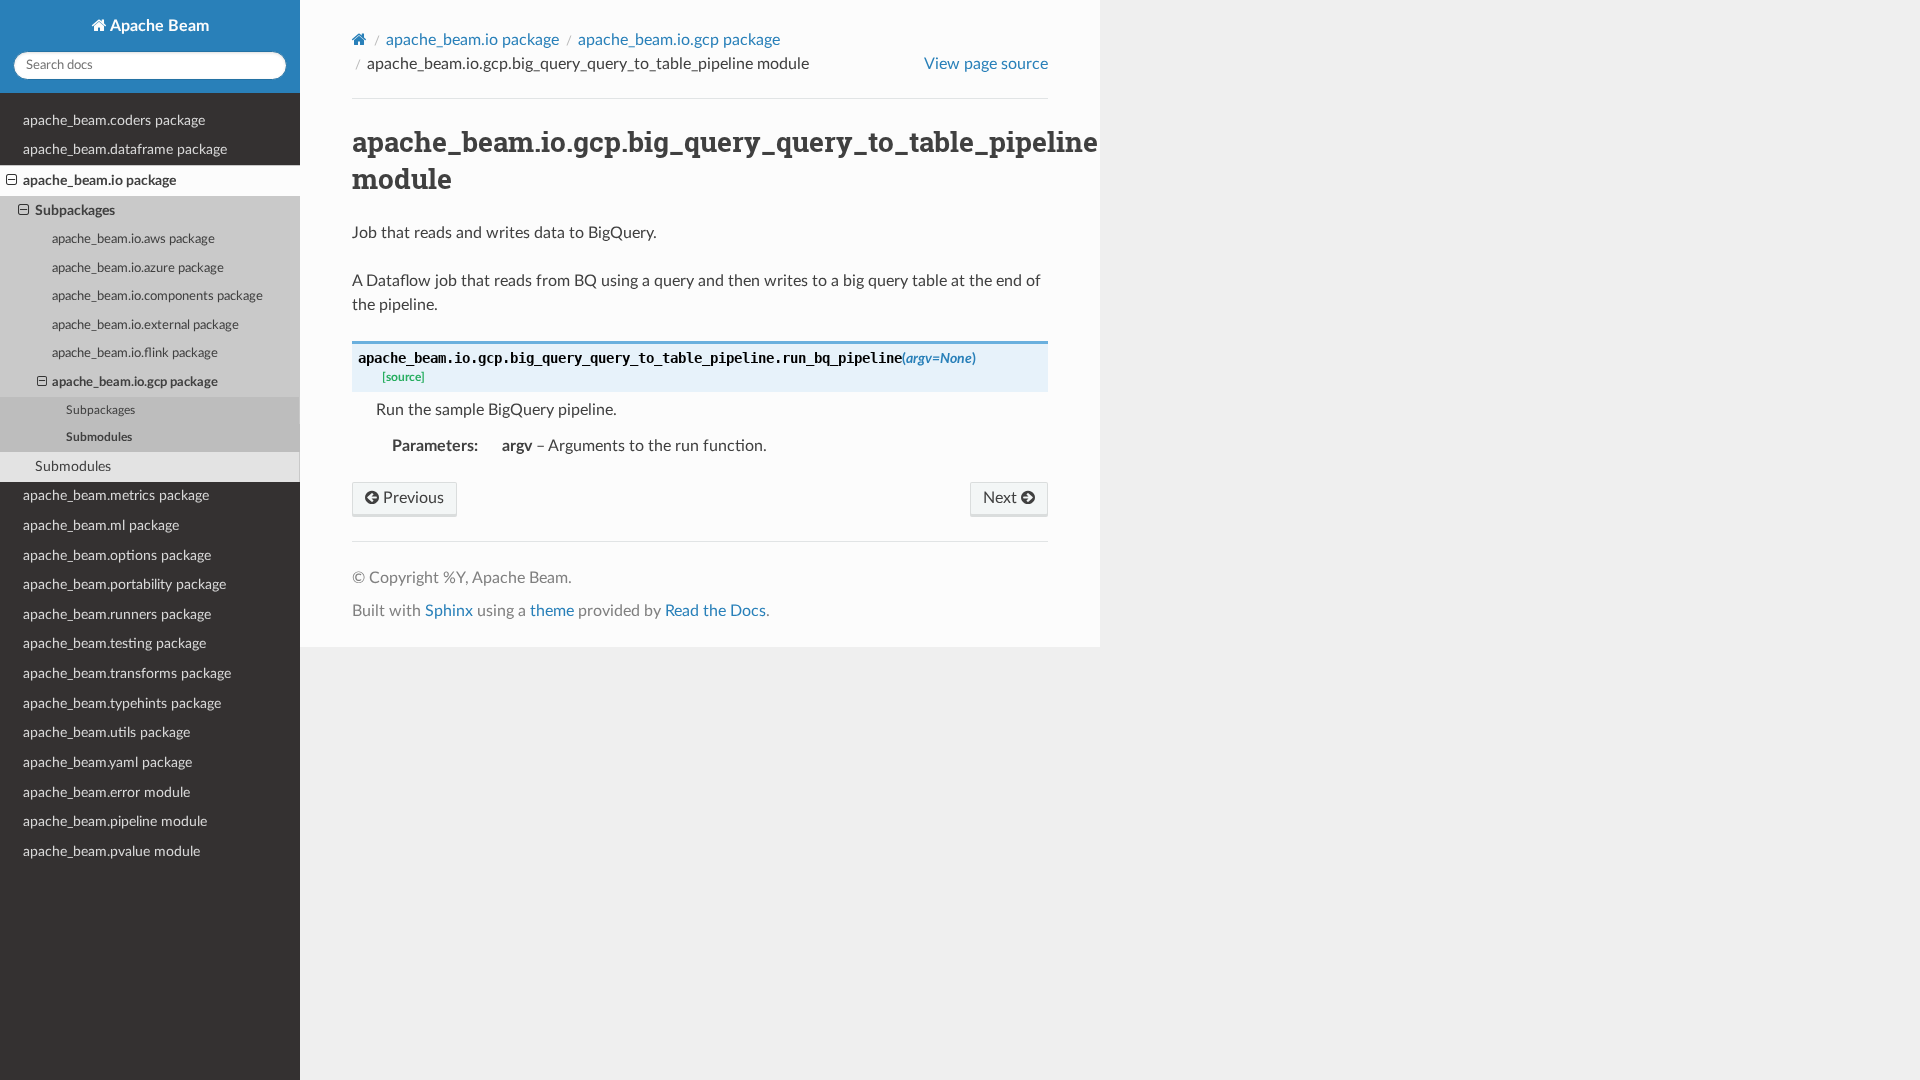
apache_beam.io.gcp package (135, 382)
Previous (411, 498)
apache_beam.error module (106, 792)
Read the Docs (715, 611)
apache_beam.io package (99, 180)
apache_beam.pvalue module (111, 851)
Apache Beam (158, 26)
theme (552, 611)
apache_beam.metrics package (116, 495)
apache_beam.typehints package (122, 703)
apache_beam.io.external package (145, 325)
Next (1002, 498)
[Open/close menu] (11, 181)
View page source (986, 64)
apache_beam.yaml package (107, 762)
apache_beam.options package (117, 555)
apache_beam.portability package (124, 584)
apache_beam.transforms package (127, 673)
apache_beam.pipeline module (115, 821)
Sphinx (449, 611)
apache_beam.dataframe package (125, 149)
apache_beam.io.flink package (135, 353)
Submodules (99, 437)
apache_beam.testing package (114, 643)
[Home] (359, 39)
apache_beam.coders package (114, 120)
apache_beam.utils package (106, 732)
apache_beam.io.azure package (138, 268)
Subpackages (75, 210)
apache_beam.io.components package (157, 296)
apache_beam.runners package (117, 614)
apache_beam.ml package (101, 525)
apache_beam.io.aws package (133, 239)
